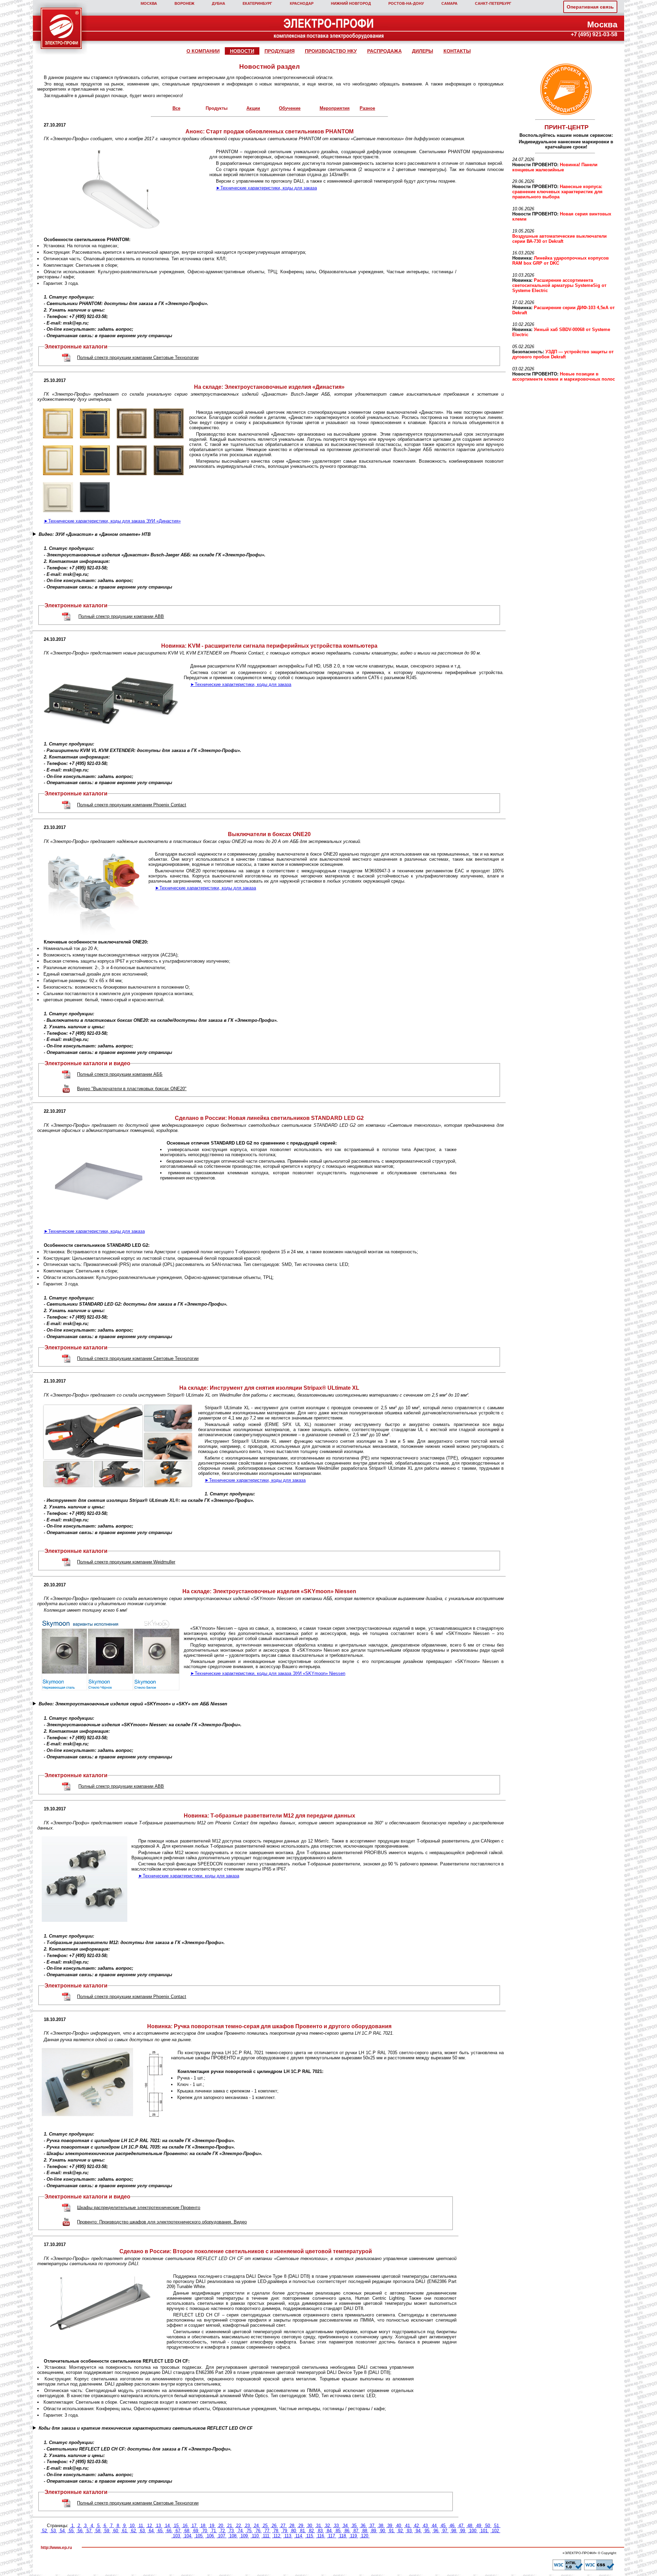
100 (473, 2531)
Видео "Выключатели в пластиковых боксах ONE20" (132, 1089)
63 (142, 2531)
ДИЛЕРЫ (423, 51)
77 (267, 2531)
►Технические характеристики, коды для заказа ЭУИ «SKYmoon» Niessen (268, 1673)
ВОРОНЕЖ (184, 3)
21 (230, 2526)
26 (274, 2526)
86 (347, 2531)
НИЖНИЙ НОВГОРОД (351, 3)
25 (265, 2526)
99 (463, 2531)
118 (343, 2536)
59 (107, 2531)
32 (327, 2526)
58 (98, 2531)
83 (320, 2531)
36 (363, 2526)
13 (158, 2526)
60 (116, 2531)
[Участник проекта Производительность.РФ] (565, 89)
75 (249, 2531)
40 (399, 2526)
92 (400, 2531)
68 (187, 2531)
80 (294, 2531)
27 (283, 2526)
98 (454, 2531)
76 (258, 2531)
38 (381, 2526)
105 (199, 2536)
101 (484, 2531)
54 (62, 2531)
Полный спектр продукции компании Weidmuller (126, 1562)
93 (409, 2531)
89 (374, 2531)
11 (141, 2526)
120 (365, 2536)
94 (418, 2531)
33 (336, 2526)
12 (150, 2526)
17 (194, 2526)
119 (353, 2536)
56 (80, 2531)
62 (133, 2531)
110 (255, 2536)
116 (321, 2536)
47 (461, 2526)
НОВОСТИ (242, 51)
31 (319, 2526)
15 (176, 2526)
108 (233, 2536)
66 (169, 2531)
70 (205, 2531)
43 (425, 2526)
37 (372, 2526)
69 (196, 2531)
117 (332, 2536)
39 (390, 2526)
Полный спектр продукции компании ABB (121, 616)
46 (452, 2526)
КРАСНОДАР (302, 3)
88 (365, 2531)
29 (301, 2526)
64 (151, 2531)
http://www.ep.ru (56, 2548)
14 (167, 2526)
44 (434, 2526)
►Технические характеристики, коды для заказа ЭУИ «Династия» (112, 521)
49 (479, 2526)
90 (383, 2531)
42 (416, 2526)
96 (436, 2531)
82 (311, 2531)
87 (356, 2531)
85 (338, 2531)
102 (495, 2531)
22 (239, 2526)
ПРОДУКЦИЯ (280, 51)
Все (176, 108)
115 (310, 2536)
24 (256, 2526)
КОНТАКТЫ (457, 51)
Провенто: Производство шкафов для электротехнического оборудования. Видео (162, 2222)
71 (214, 2531)
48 (470, 2526)
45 (443, 2526)
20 (221, 2526)
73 (231, 2531)
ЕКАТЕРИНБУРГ (257, 3)
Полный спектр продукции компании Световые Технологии (138, 358)
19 (212, 2526)
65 (160, 2531)
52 (44, 2531)
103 (176, 2536)
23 (247, 2526)
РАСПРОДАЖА (384, 51)
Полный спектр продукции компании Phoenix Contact (132, 805)
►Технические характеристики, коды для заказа (266, 188)
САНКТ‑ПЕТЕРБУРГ (493, 3)
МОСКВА (149, 3)
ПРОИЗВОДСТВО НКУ (331, 51)
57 (89, 2531)
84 (329, 2531)
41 (408, 2526)
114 (299, 2536)
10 (132, 2526)
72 (222, 2531)
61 (125, 2531)
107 (222, 2536)
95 (427, 2531)
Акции (253, 108)
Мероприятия (335, 108)
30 (310, 2526)
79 (285, 2531)
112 (277, 2536)
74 (240, 2531)
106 (210, 2536)
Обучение (290, 108)
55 (71, 2531)
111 (266, 2536)
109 (244, 2536)
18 (203, 2526)
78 (276, 2531)
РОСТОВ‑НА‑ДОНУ (406, 3)
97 (445, 2531)
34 (345, 2526)
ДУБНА (218, 3)
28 (292, 2526)
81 (302, 2531)
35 (354, 2526)
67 (178, 2531)
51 (497, 2526)
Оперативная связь (590, 7)
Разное (367, 108)
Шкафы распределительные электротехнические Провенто (139, 2208)
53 (53, 2531)
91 (391, 2531)
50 (488, 2526)
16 (185, 2526)
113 (288, 2536)
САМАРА (449, 3)
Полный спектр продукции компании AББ (120, 1074)
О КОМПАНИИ (203, 51)
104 (188, 2536)
